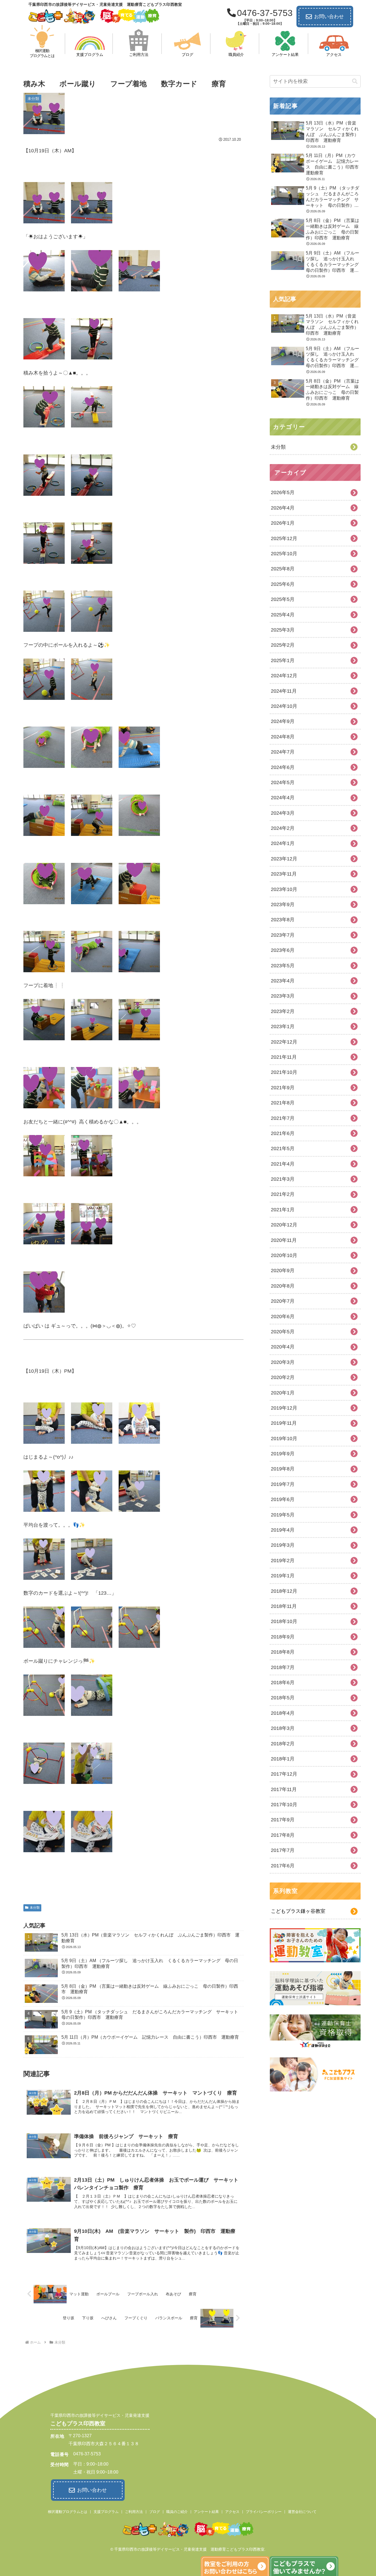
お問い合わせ (329, 17)
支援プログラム (106, 2512)
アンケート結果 (206, 2512)
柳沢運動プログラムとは (68, 2512)
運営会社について (302, 2512)
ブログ (155, 2512)
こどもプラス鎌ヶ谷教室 (298, 1911)
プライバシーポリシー (264, 2512)
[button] (355, 81)
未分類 (35, 1908)
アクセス (232, 2512)
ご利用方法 (134, 2512)
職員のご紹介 (177, 2512)
